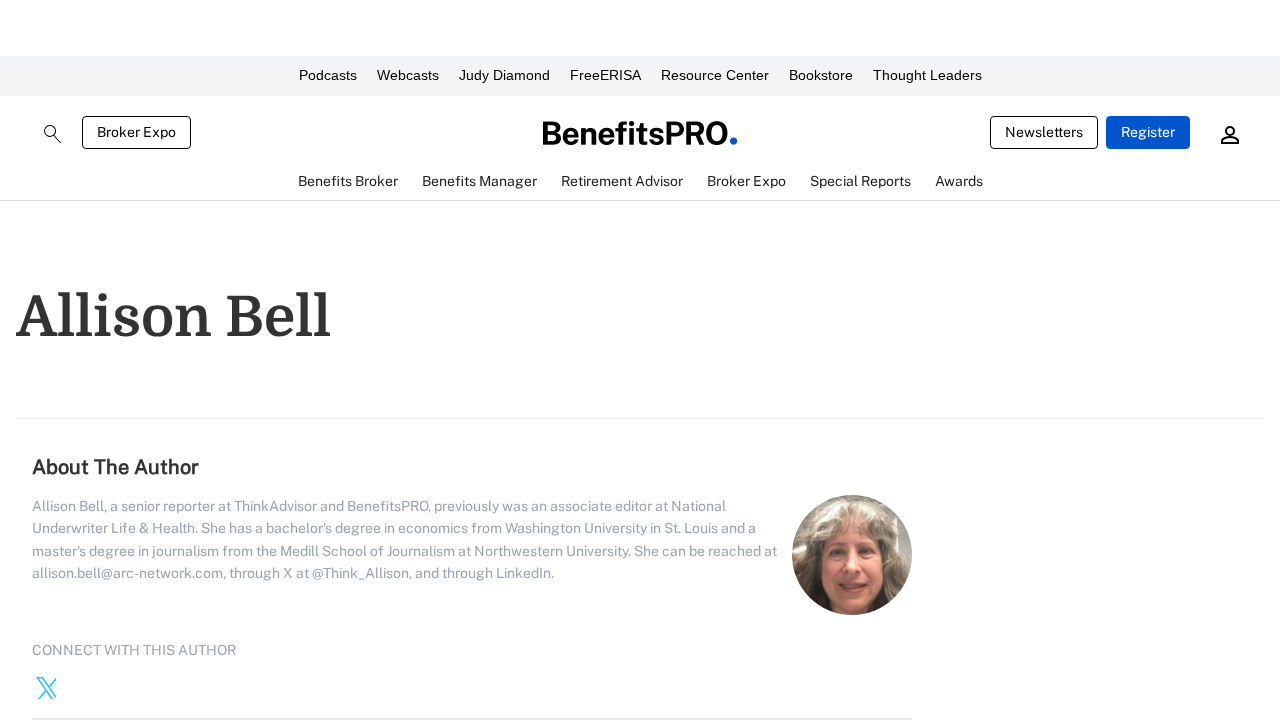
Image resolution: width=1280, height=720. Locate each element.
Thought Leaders (927, 75)
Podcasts (328, 75)
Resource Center (715, 75)
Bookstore (821, 75)
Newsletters (1044, 132)
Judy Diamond (504, 75)
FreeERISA (605, 75)
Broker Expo (136, 132)
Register (1148, 132)
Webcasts (408, 75)
